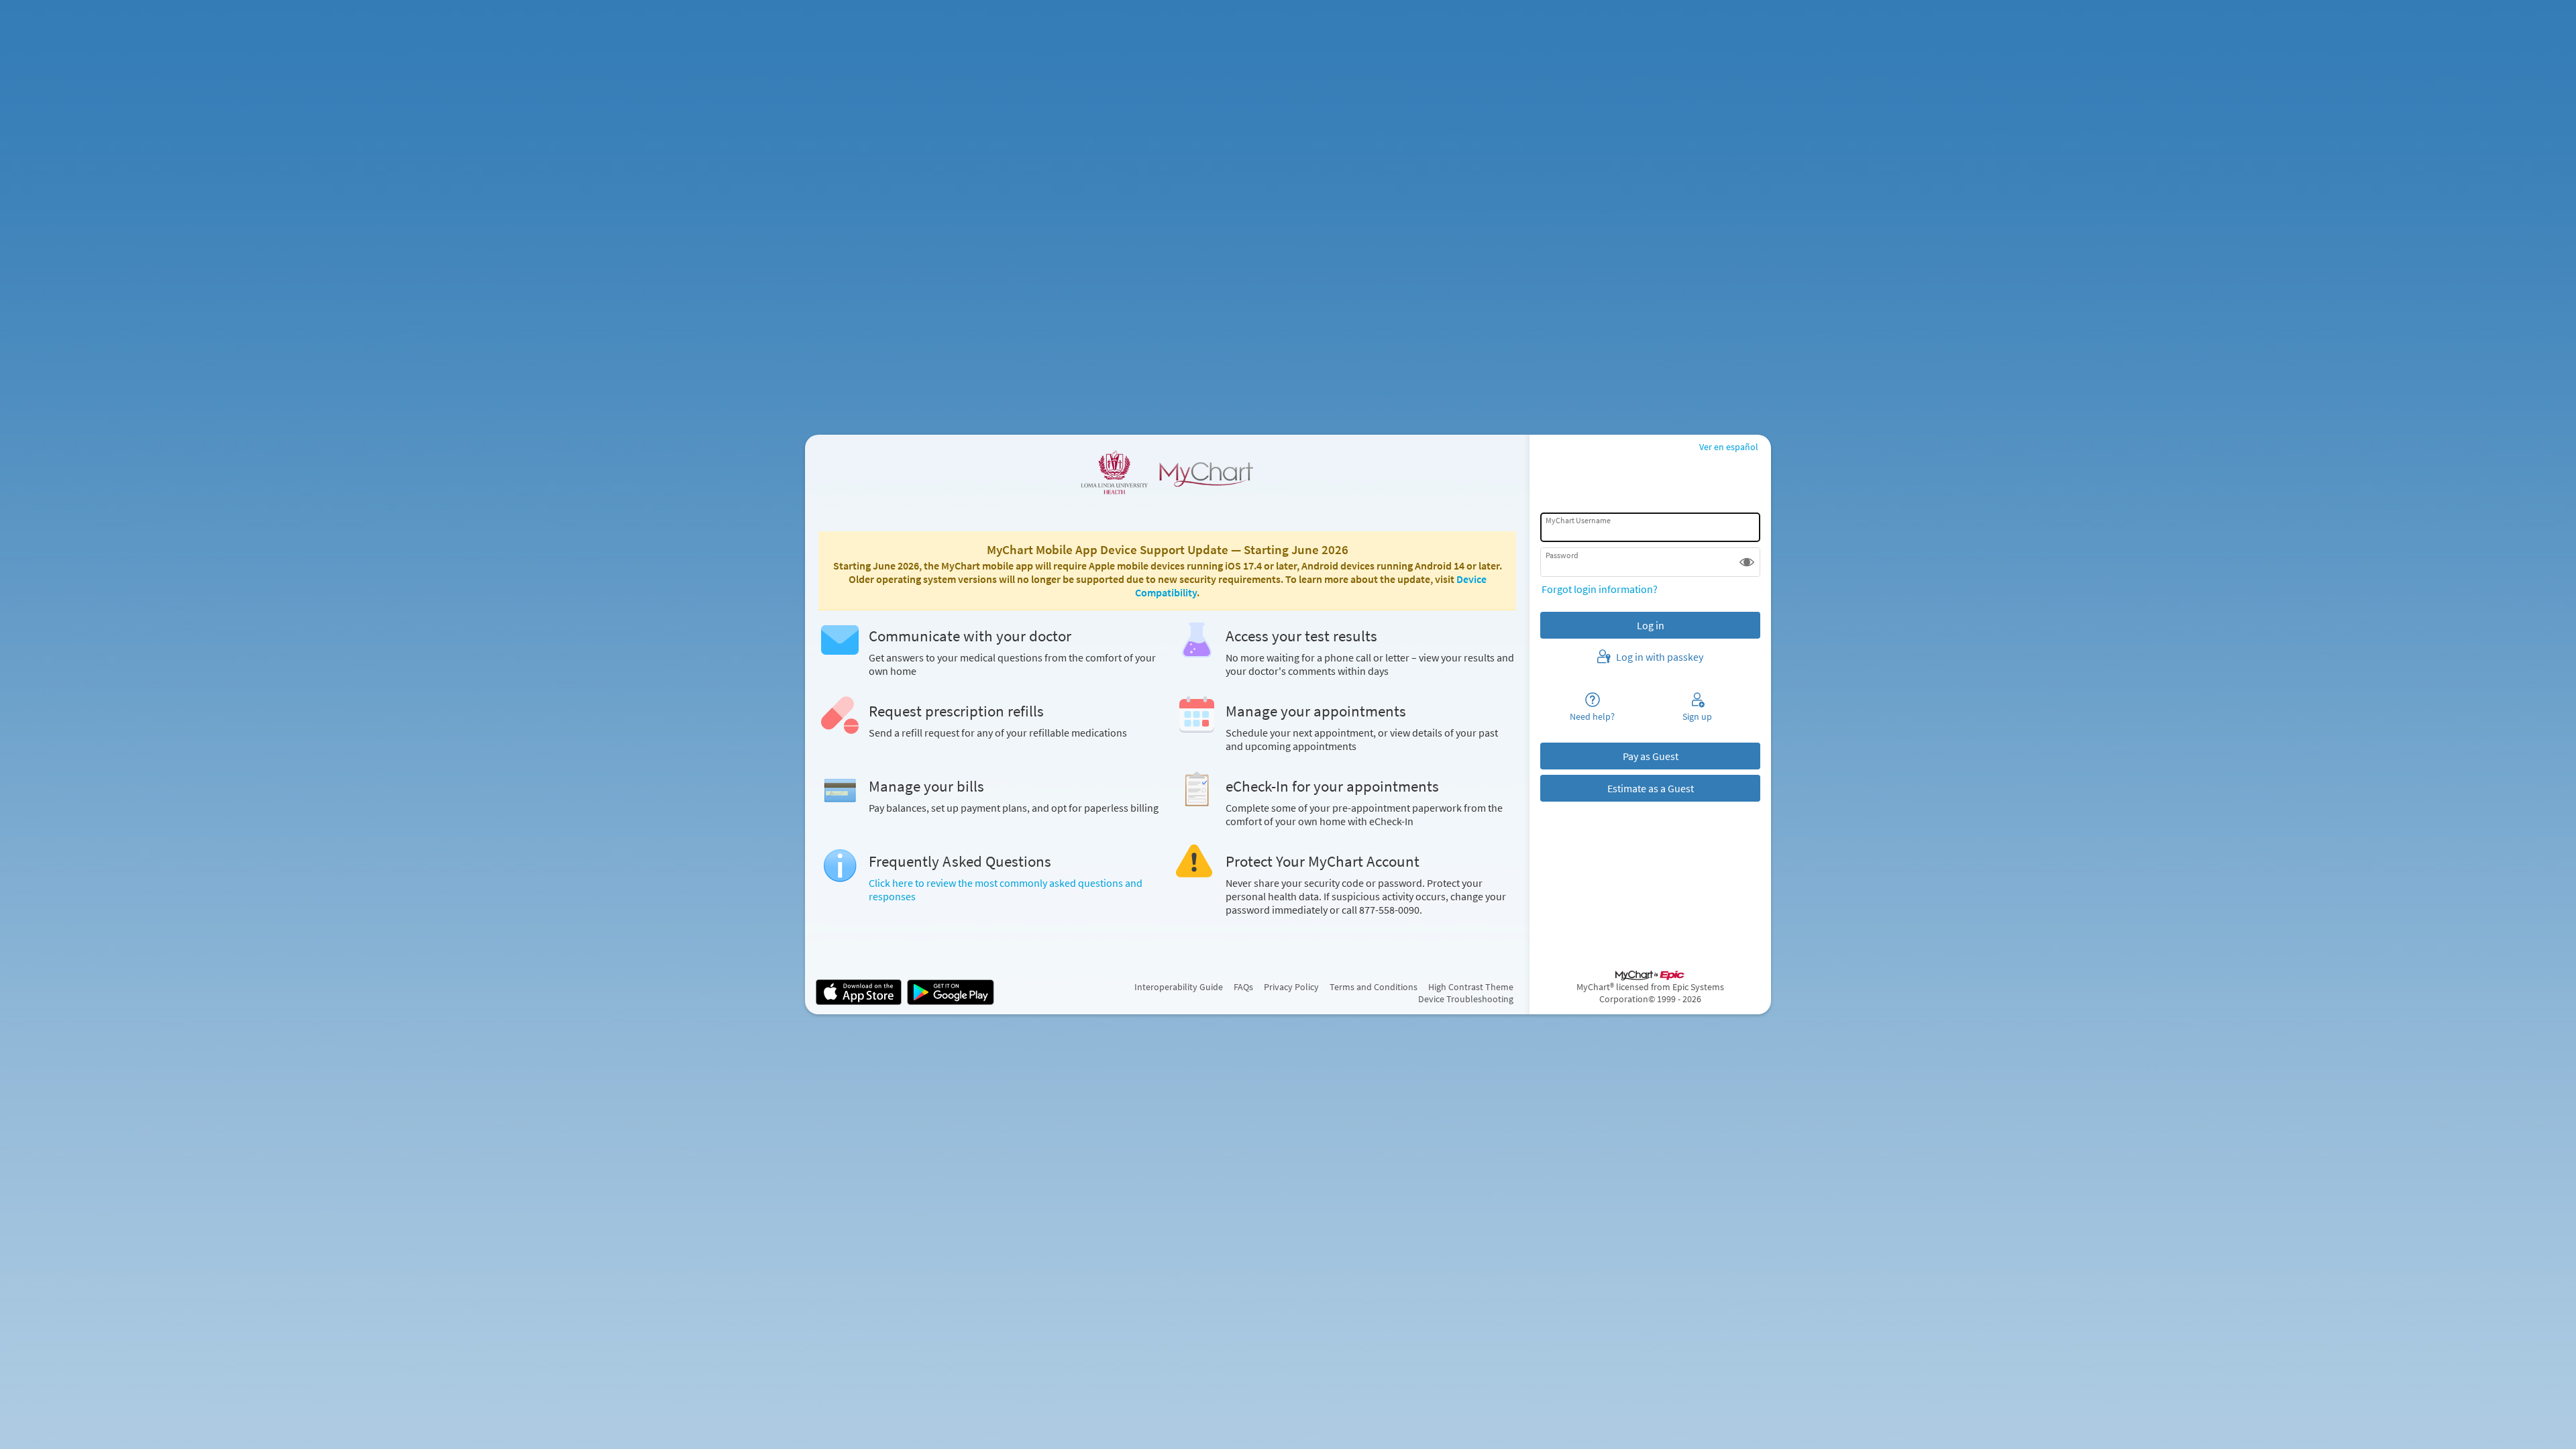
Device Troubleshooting (1466, 999)
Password (1562, 555)
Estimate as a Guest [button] (1651, 788)
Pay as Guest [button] (1651, 756)
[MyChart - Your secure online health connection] (1167, 472)
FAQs (1243, 987)
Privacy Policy (1291, 987)
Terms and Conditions (1374, 987)
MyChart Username (1578, 520)
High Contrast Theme (1471, 987)
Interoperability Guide (1179, 987)
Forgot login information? (1600, 589)
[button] (1747, 562)
